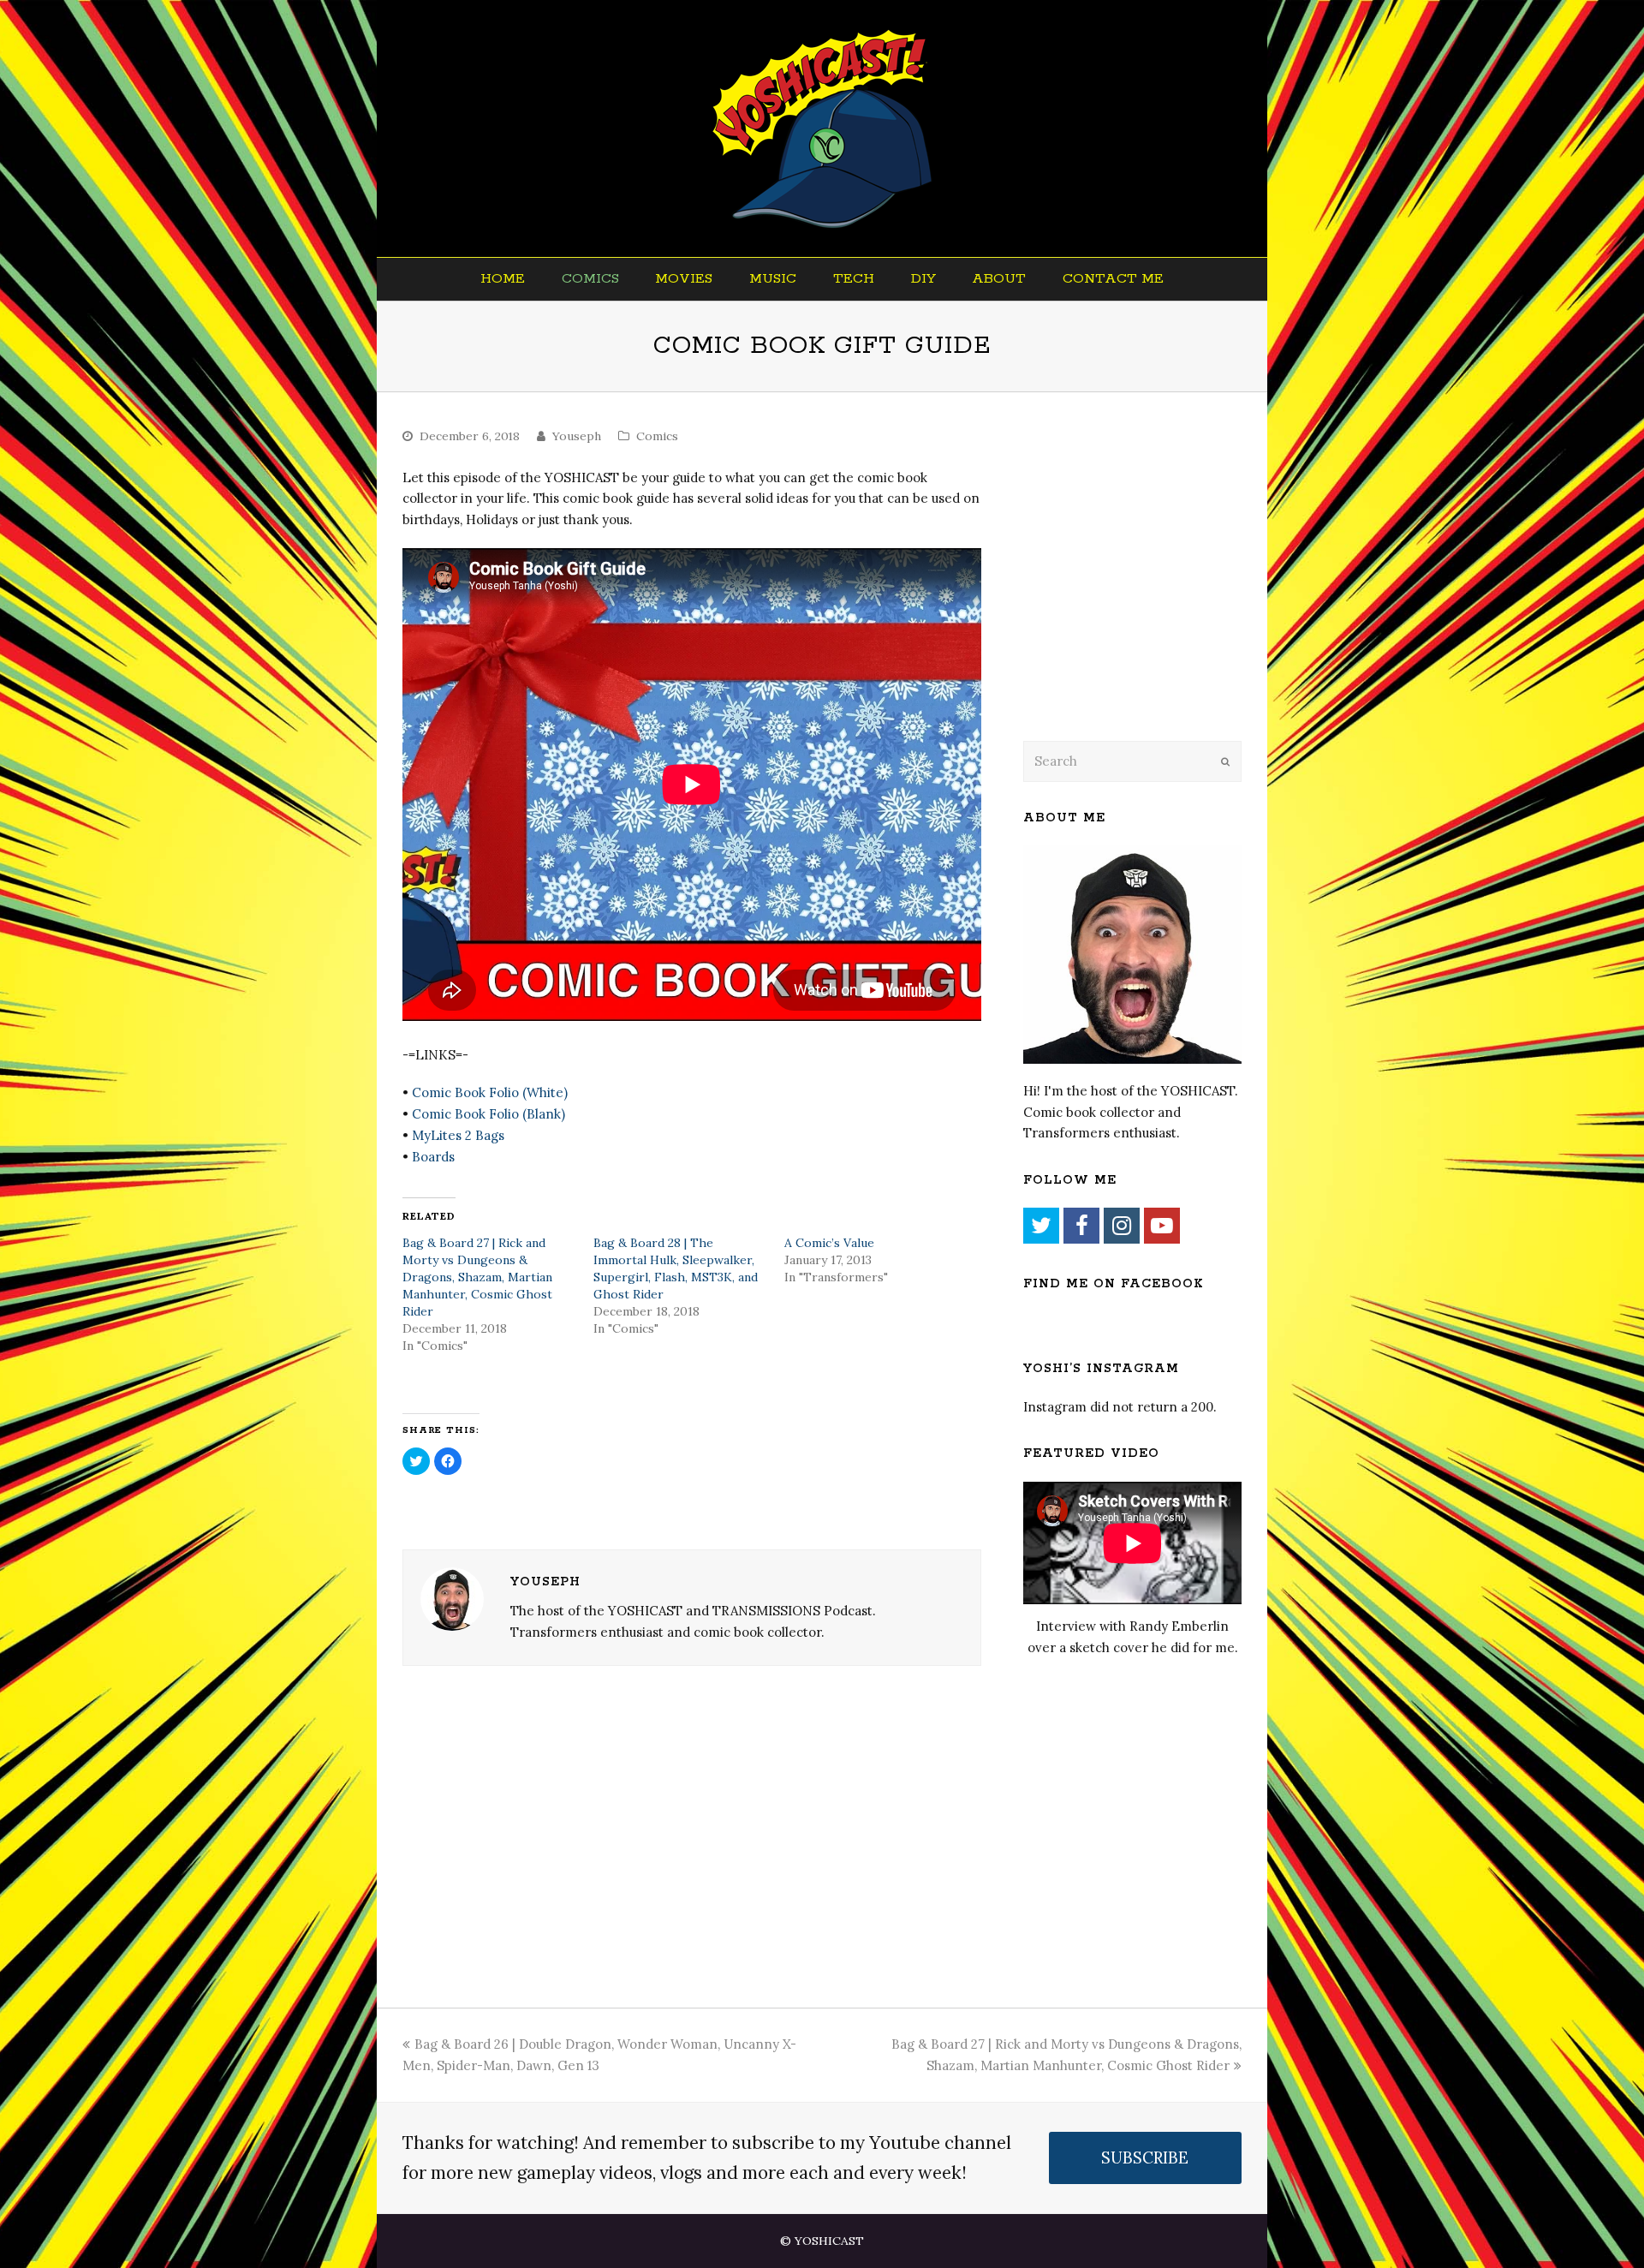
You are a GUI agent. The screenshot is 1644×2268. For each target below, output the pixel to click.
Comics (657, 436)
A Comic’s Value (829, 1243)
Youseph (577, 436)
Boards (433, 1157)
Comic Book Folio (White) (490, 1092)
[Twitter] (1041, 1226)
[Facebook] (1081, 1226)
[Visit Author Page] (452, 1599)
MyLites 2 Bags (458, 1135)
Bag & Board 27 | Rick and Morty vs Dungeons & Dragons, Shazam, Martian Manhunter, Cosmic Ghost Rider (477, 1277)
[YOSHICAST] (822, 128)
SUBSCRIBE (1145, 2158)
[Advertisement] (1143, 588)
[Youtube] (1162, 1226)
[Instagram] (1122, 1226)
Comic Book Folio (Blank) (488, 1114)
